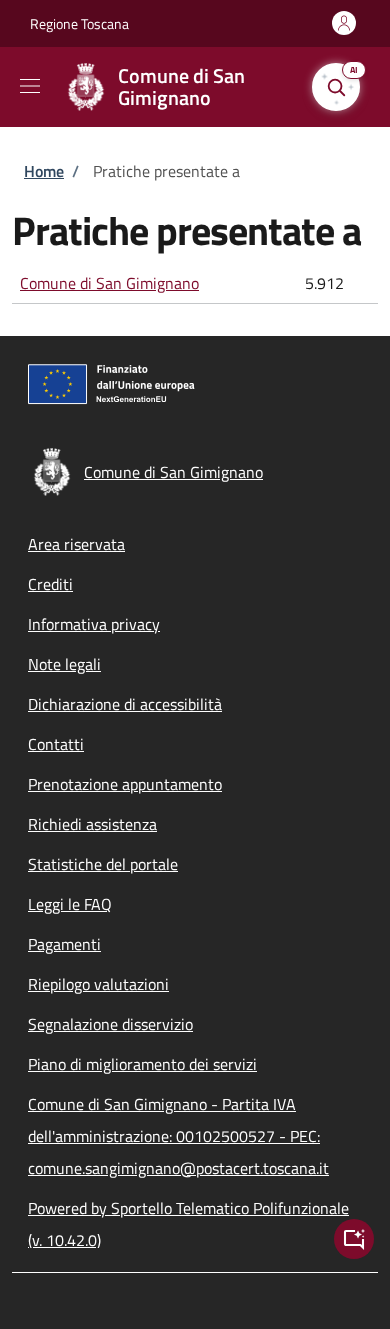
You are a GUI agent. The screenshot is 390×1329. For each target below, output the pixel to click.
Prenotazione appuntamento (125, 784)
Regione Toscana (79, 23)
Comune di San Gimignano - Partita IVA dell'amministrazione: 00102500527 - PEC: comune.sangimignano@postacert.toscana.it (178, 1136)
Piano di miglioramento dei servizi (142, 1064)
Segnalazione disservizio (110, 1024)
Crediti (50, 584)
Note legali (64, 664)
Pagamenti (64, 944)
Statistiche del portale (103, 864)
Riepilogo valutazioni (98, 984)
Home (44, 171)
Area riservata (76, 544)
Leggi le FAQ (70, 904)
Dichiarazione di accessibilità (125, 704)
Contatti (56, 744)
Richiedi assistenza (92, 824)
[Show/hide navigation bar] (30, 86)
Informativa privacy (94, 624)
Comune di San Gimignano (109, 283)
